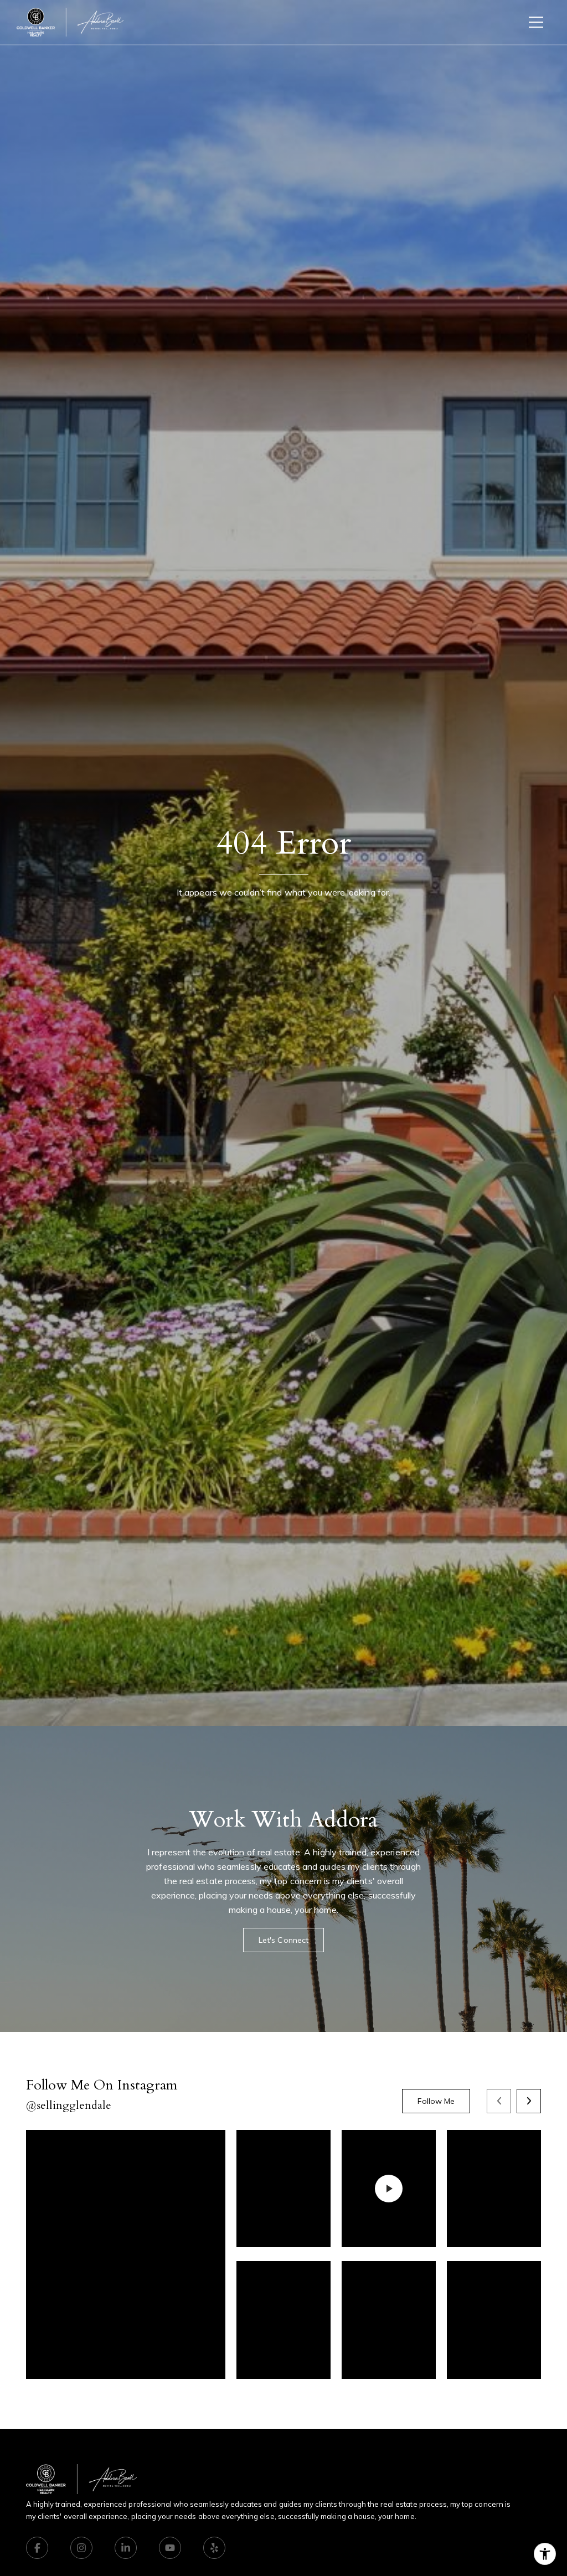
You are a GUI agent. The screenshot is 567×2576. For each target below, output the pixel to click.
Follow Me (436, 2101)
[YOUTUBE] (170, 2548)
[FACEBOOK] (37, 2548)
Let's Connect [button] (283, 1940)
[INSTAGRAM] (81, 2548)
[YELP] (214, 2548)
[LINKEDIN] (126, 2548)
